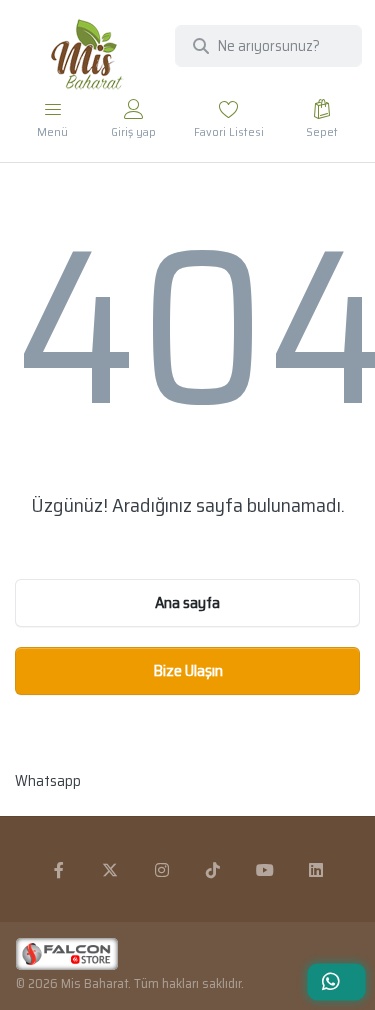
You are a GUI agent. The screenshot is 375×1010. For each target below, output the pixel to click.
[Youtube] (265, 870)
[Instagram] (162, 870)
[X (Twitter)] (110, 870)
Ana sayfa (187, 602)
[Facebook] (59, 870)
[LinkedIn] (317, 870)
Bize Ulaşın (188, 670)
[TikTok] (214, 870)
